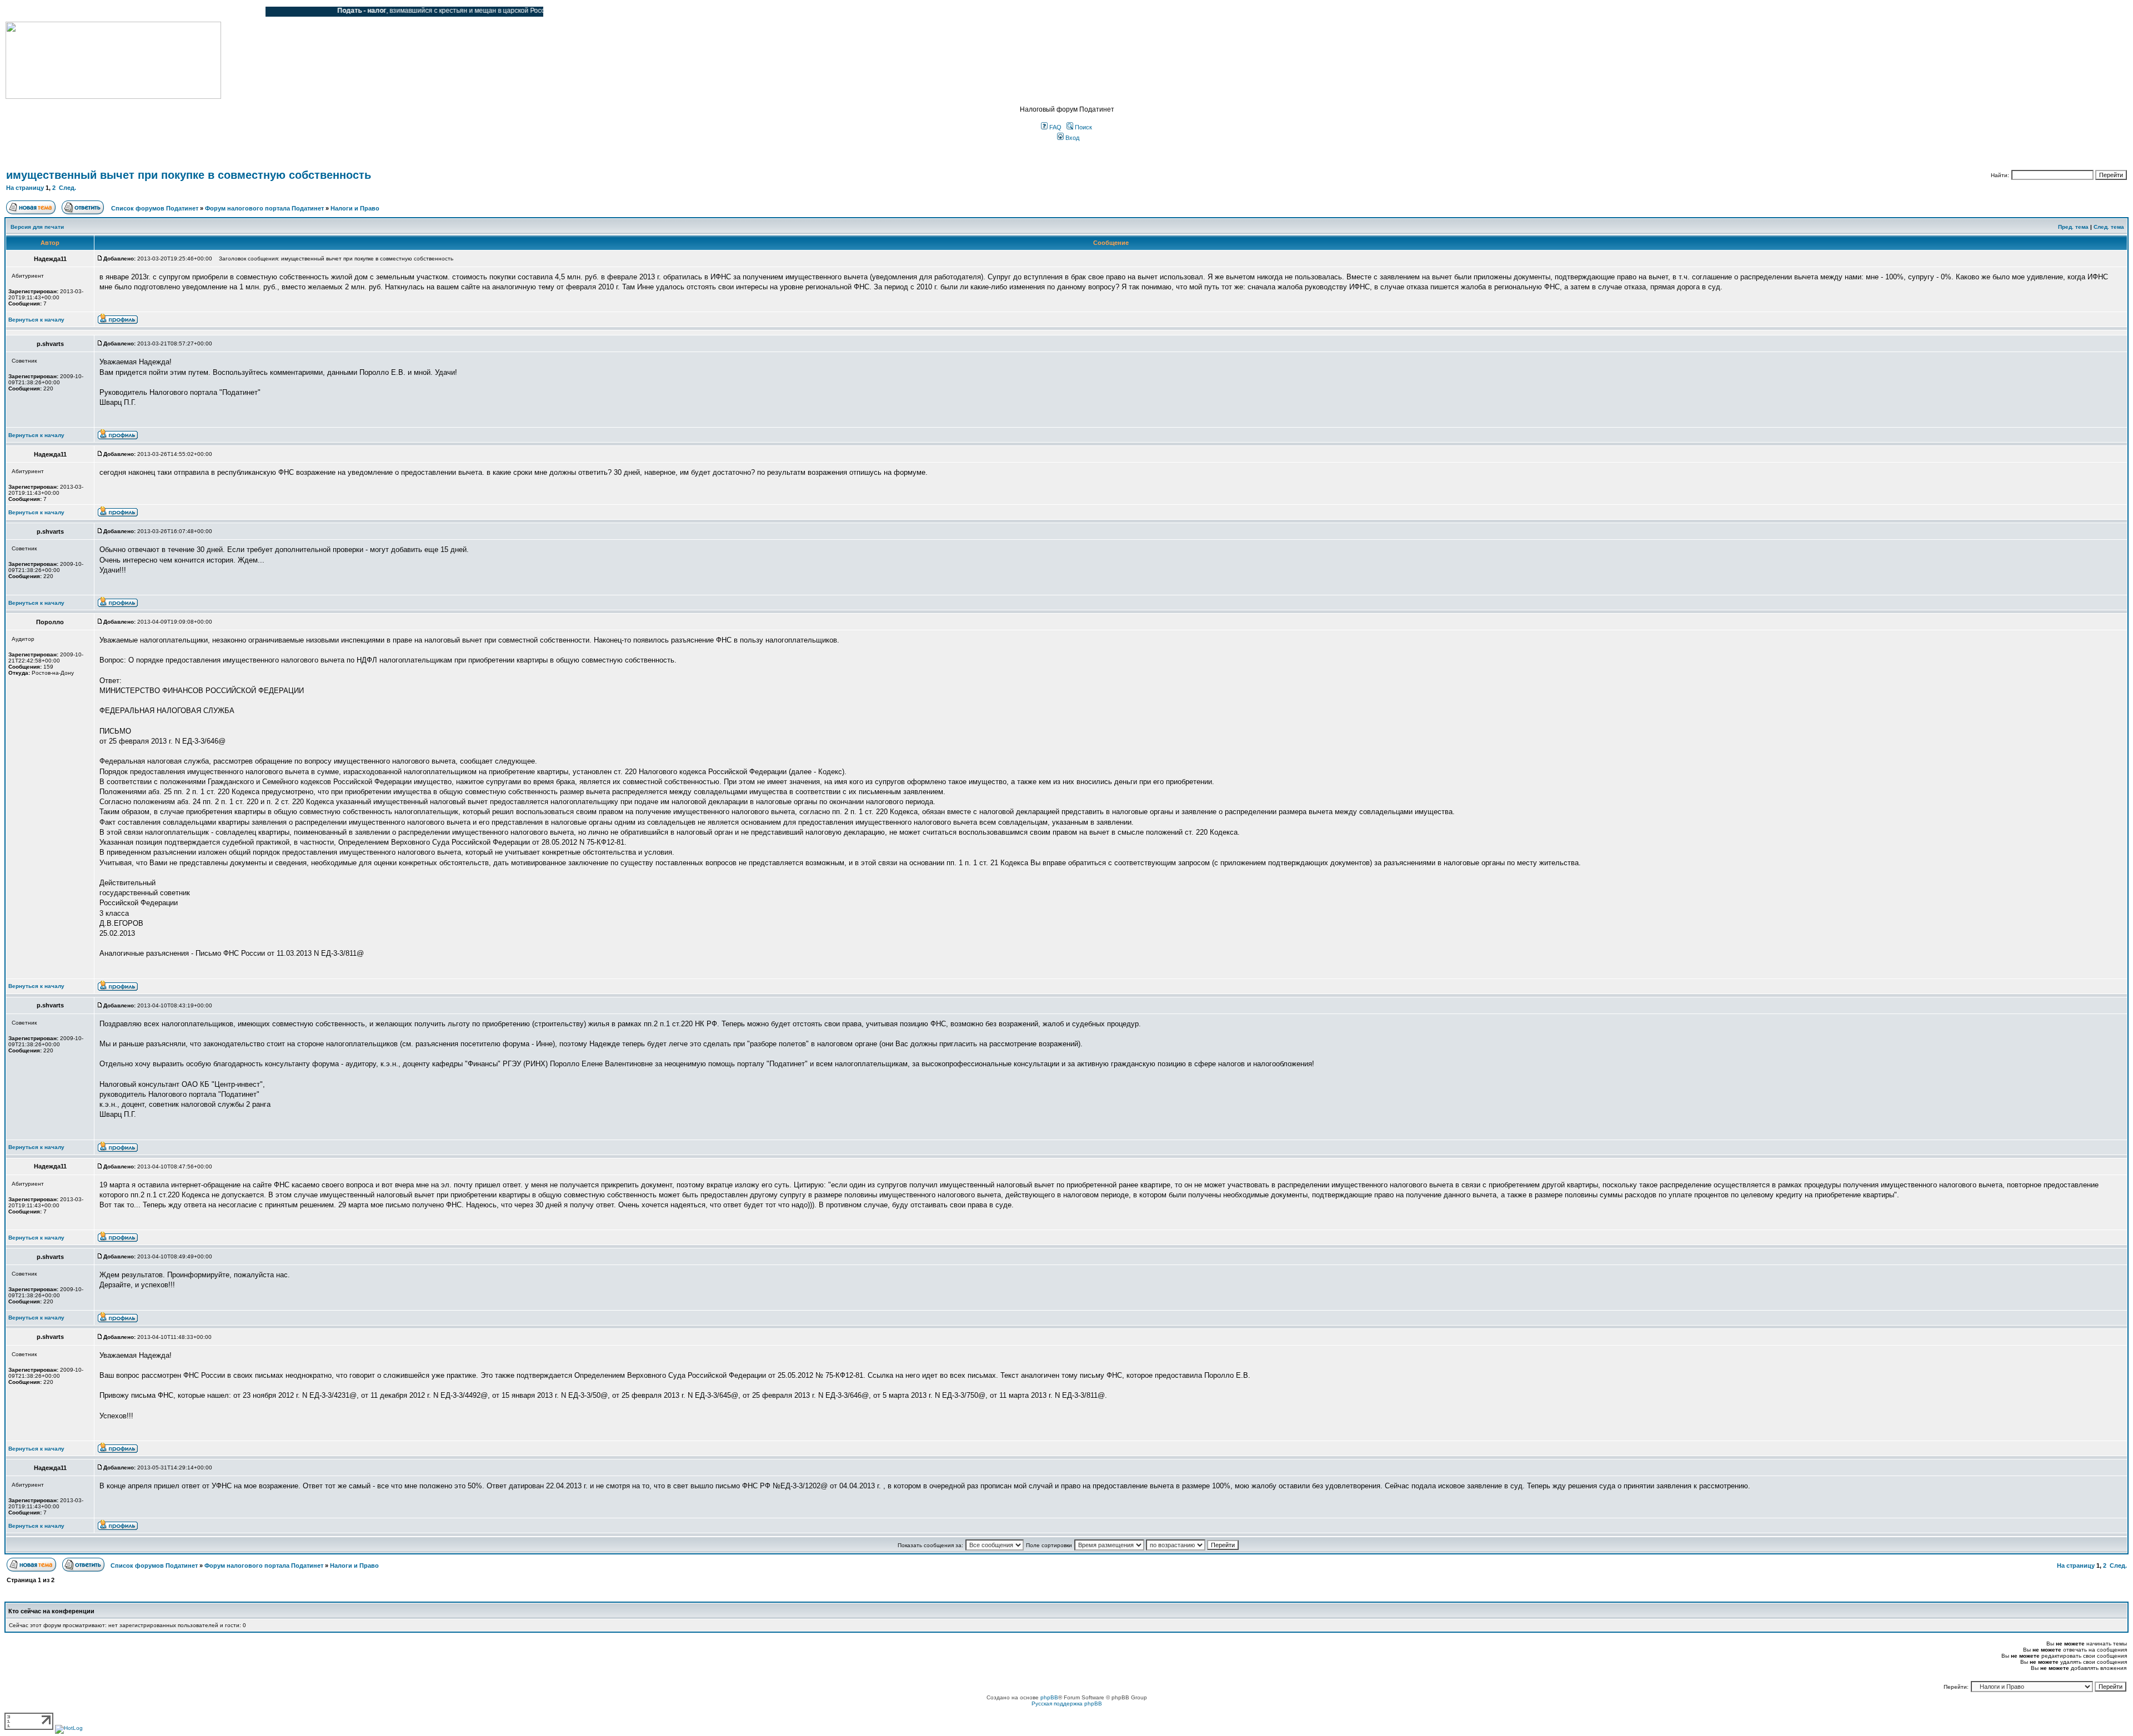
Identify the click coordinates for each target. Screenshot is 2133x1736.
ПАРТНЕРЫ (162, 12)
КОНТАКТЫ (211, 12)
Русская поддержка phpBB (1067, 1704)
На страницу (25, 188)
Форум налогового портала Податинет (264, 208)
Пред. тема (2073, 227)
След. (67, 188)
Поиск (1083, 127)
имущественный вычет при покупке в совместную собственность (189, 175)
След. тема (2109, 227)
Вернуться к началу (36, 320)
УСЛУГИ (119, 12)
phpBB (1049, 1697)
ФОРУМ (30, 12)
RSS (249, 12)
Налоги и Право (355, 208)
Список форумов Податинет (155, 208)
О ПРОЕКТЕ (75, 12)
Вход (1071, 138)
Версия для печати (37, 227)
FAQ (1055, 127)
